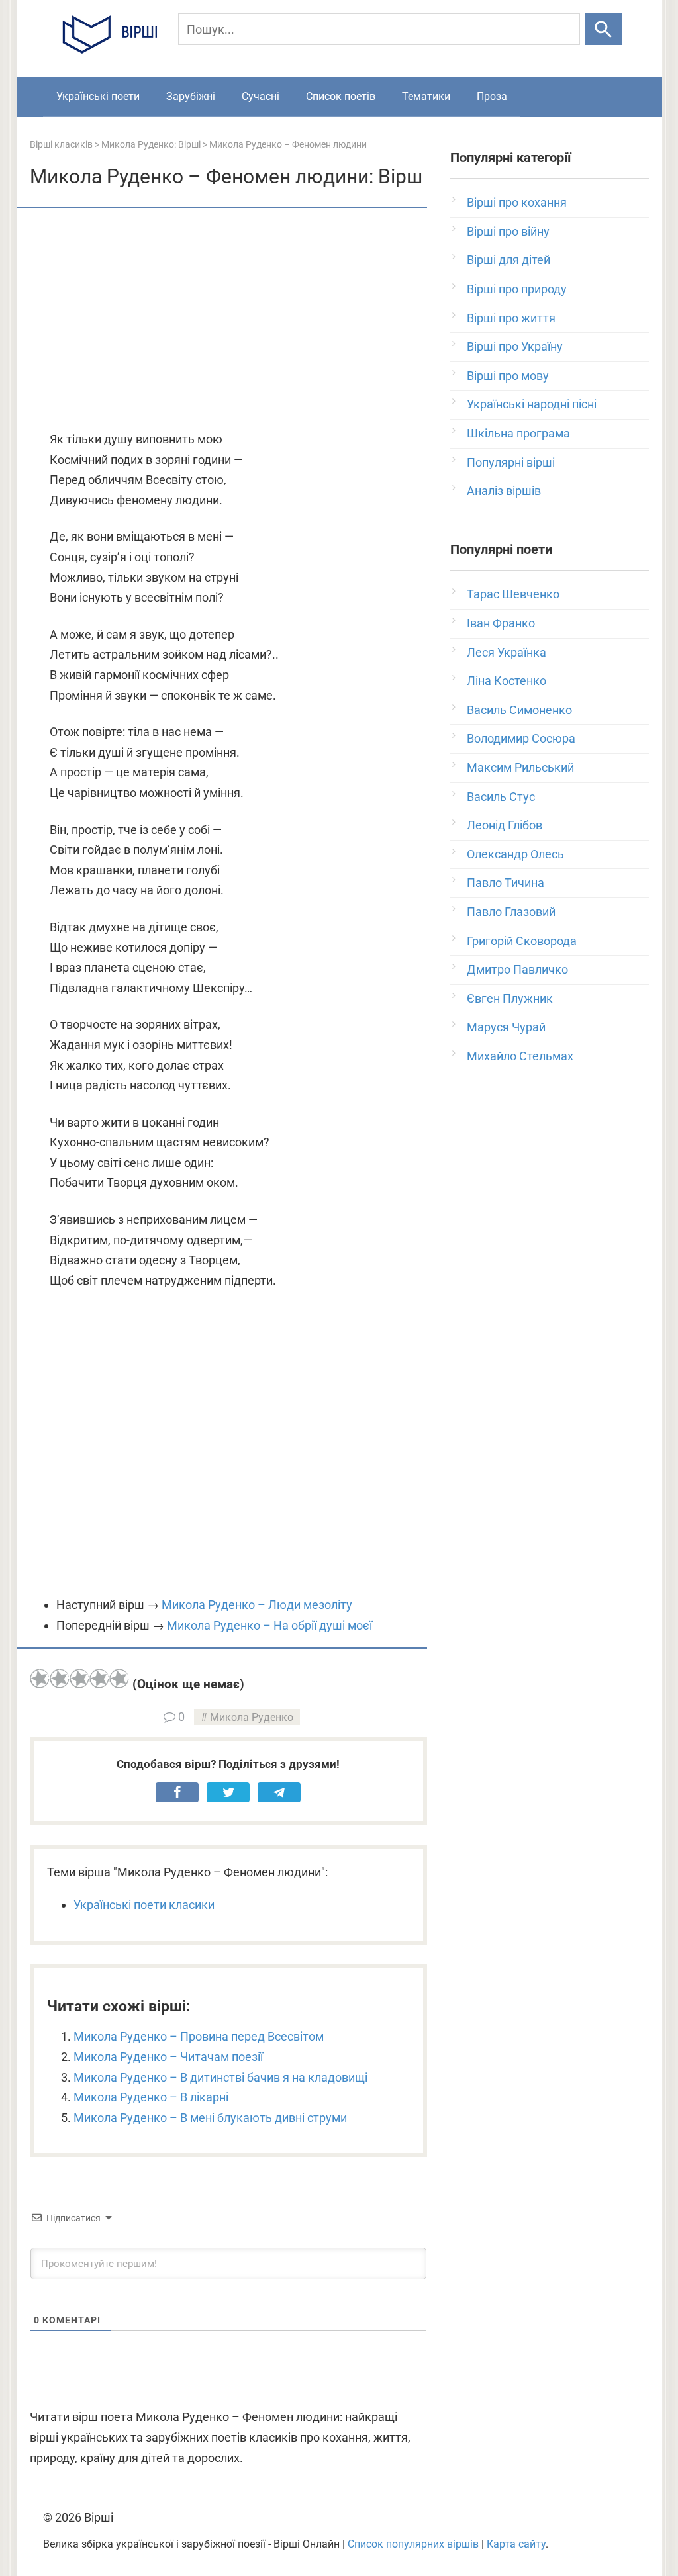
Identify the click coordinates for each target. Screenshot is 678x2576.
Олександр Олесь (515, 854)
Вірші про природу (517, 289)
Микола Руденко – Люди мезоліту (257, 1605)
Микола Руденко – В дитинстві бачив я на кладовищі (220, 2077)
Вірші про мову (508, 376)
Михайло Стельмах (520, 1056)
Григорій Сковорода (522, 941)
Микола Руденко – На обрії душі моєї (269, 1625)
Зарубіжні (191, 96)
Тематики (426, 96)
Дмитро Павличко (517, 969)
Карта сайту (516, 2544)
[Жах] (40, 1679)
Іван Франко (501, 623)
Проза (492, 96)
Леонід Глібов (505, 825)
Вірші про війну (508, 231)
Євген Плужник (510, 998)
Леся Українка (507, 652)
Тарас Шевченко (513, 594)
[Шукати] (604, 29)
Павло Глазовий (511, 912)
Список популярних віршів (413, 2544)
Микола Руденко (252, 1717)
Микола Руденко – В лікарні (151, 2097)
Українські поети (98, 96)
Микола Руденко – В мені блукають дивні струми (210, 2118)
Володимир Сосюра (521, 738)
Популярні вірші (511, 462)
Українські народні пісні (532, 404)
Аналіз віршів (504, 491)
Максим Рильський (520, 767)
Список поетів (341, 96)
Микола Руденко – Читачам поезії (168, 2057)
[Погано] (60, 1679)
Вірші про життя (511, 318)
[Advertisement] (228, 320)
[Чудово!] (119, 1679)
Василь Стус (501, 797)
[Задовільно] (79, 1679)
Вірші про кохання (517, 202)
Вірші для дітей (508, 260)
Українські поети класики (144, 1905)
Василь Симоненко (519, 710)
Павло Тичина (506, 883)
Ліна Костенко (507, 681)
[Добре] (99, 1679)
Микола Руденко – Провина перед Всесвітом (199, 2036)
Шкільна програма (518, 433)
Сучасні (261, 96)
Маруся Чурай (506, 1027)
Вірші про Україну (515, 346)
